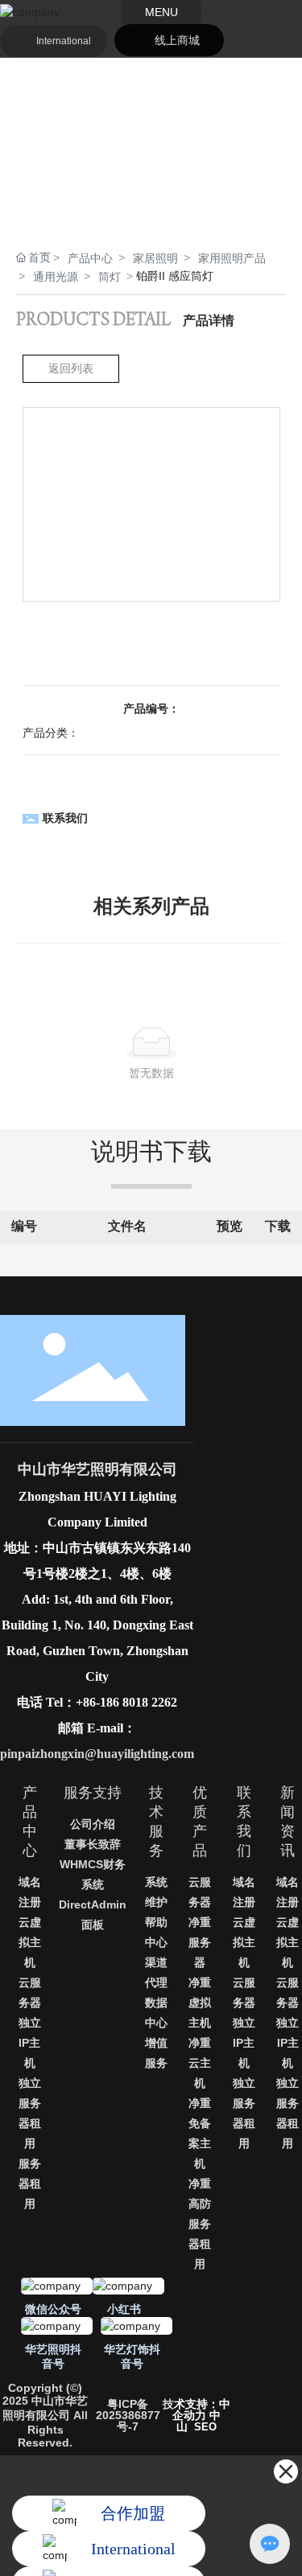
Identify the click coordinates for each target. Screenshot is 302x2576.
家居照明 (155, 258)
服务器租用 (30, 2184)
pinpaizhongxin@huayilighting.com (97, 1754)
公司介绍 (93, 1824)
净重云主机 (200, 2063)
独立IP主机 (30, 2043)
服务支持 (93, 1793)
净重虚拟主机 (200, 2003)
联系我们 (65, 818)
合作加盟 (133, 2513)
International (64, 41)
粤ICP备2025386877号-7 (128, 2415)
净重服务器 (200, 1942)
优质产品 (200, 1822)
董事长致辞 (93, 1844)
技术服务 (156, 1822)
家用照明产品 (232, 258)
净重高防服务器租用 (200, 2224)
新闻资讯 (288, 1822)
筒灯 (110, 277)
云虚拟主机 (30, 1942)
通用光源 (56, 277)
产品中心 (90, 258)
